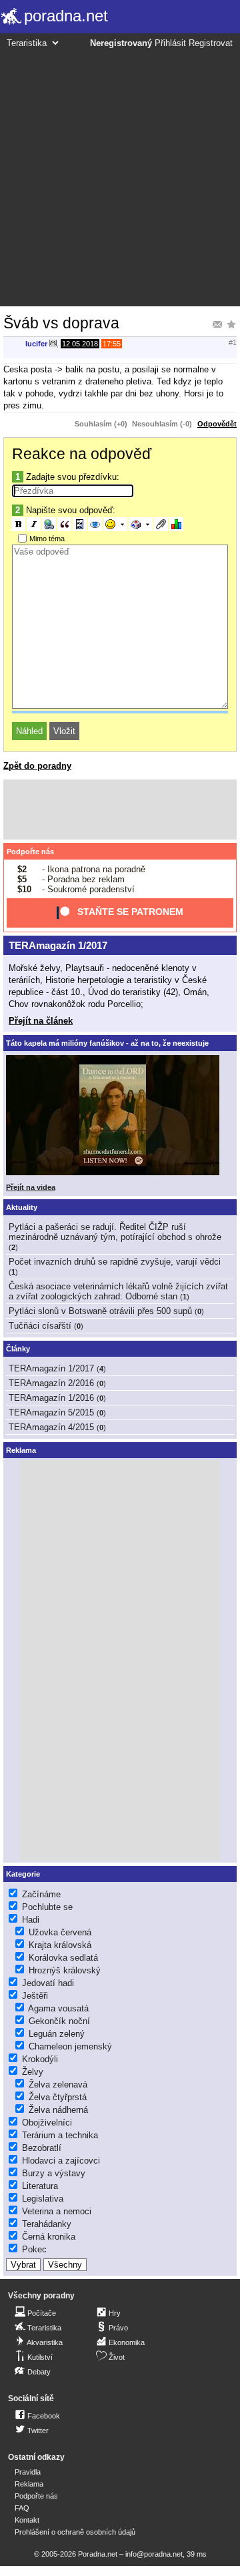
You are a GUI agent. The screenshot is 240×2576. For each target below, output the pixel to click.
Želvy (33, 2072)
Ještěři (35, 1996)
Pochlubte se (47, 1907)
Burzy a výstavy (54, 2173)
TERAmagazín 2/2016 (51, 1383)
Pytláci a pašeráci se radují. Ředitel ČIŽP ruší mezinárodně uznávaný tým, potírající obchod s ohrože (115, 1232)
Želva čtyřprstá (58, 2097)
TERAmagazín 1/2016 (51, 1398)
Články (18, 1349)
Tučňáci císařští (40, 1326)
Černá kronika (49, 2237)
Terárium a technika (60, 2135)
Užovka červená (60, 1932)
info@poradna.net (154, 2554)
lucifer (36, 344)
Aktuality (22, 1207)
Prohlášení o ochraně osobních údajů (75, 2532)
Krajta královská (60, 1945)
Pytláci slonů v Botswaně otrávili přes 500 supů (100, 1311)
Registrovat (211, 43)
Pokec (34, 2249)
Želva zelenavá (58, 2084)
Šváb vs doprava (61, 323)
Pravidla (28, 2472)
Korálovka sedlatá (63, 1958)
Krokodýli (40, 2059)
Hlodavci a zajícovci (61, 2161)
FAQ (22, 2508)
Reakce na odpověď (82, 454)
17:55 (112, 344)
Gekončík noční (59, 2021)
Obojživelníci (47, 2123)
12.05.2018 (80, 344)
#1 (233, 342)
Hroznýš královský (65, 1970)
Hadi (31, 1920)
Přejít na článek (41, 1021)
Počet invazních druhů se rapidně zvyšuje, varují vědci (115, 1262)
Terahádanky (47, 2224)
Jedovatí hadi (48, 1983)
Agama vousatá (58, 2008)
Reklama (29, 2484)
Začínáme (41, 1894)
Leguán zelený (57, 2034)
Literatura (40, 2186)
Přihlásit (170, 43)
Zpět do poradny (37, 766)
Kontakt (27, 2520)
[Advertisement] (120, 176)
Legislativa (43, 2199)
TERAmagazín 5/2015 (51, 1412)
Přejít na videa (31, 1187)
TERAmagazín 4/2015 (51, 1427)
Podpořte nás (30, 852)
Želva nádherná (58, 2110)
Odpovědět (217, 424)
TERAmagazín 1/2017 (58, 945)
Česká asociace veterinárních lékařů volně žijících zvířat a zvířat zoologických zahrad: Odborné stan (118, 1291)
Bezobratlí (42, 2148)
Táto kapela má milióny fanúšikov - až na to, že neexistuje (107, 1043)
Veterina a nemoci (57, 2211)
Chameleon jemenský (70, 2046)
